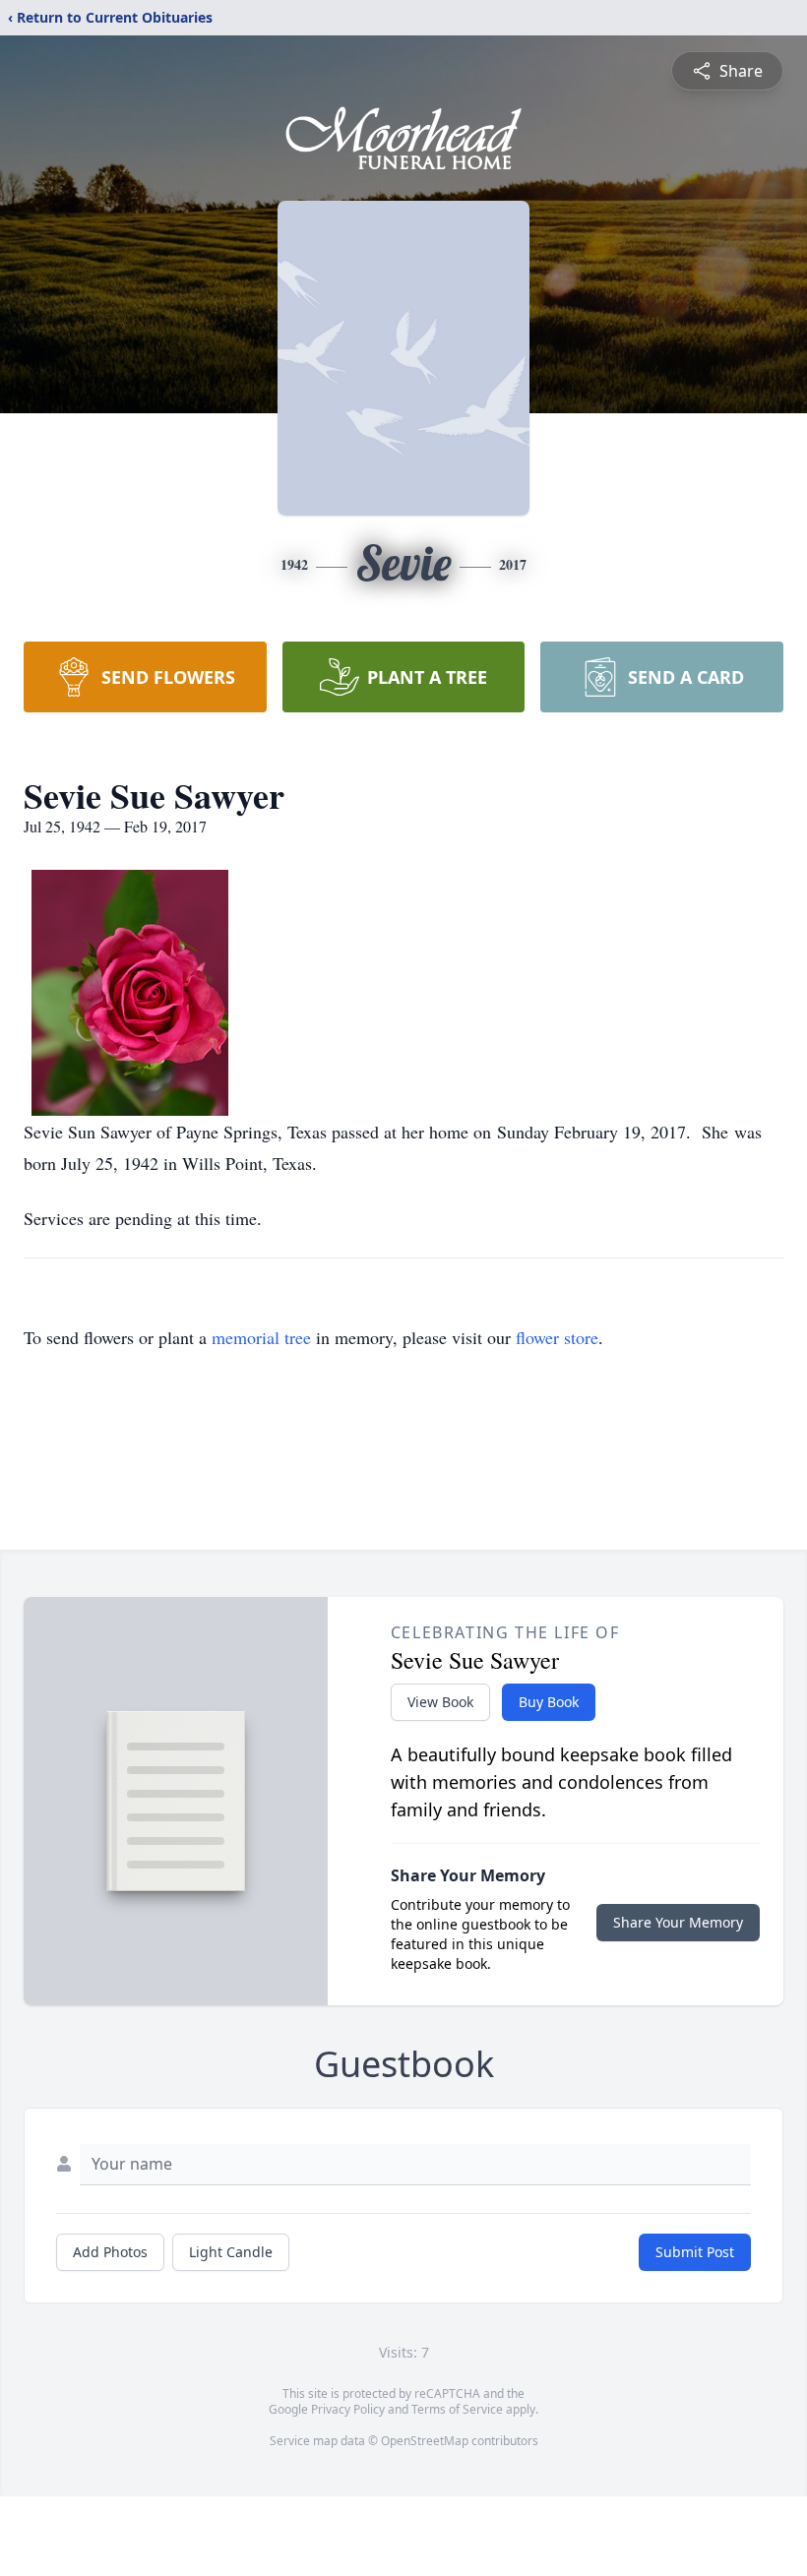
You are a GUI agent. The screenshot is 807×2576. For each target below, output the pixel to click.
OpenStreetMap (425, 2441)
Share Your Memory (678, 1922)
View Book (440, 1702)
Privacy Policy (348, 2409)
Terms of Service (457, 2409)
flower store (557, 1337)
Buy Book (549, 1702)
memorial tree (261, 1337)
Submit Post (695, 2252)
